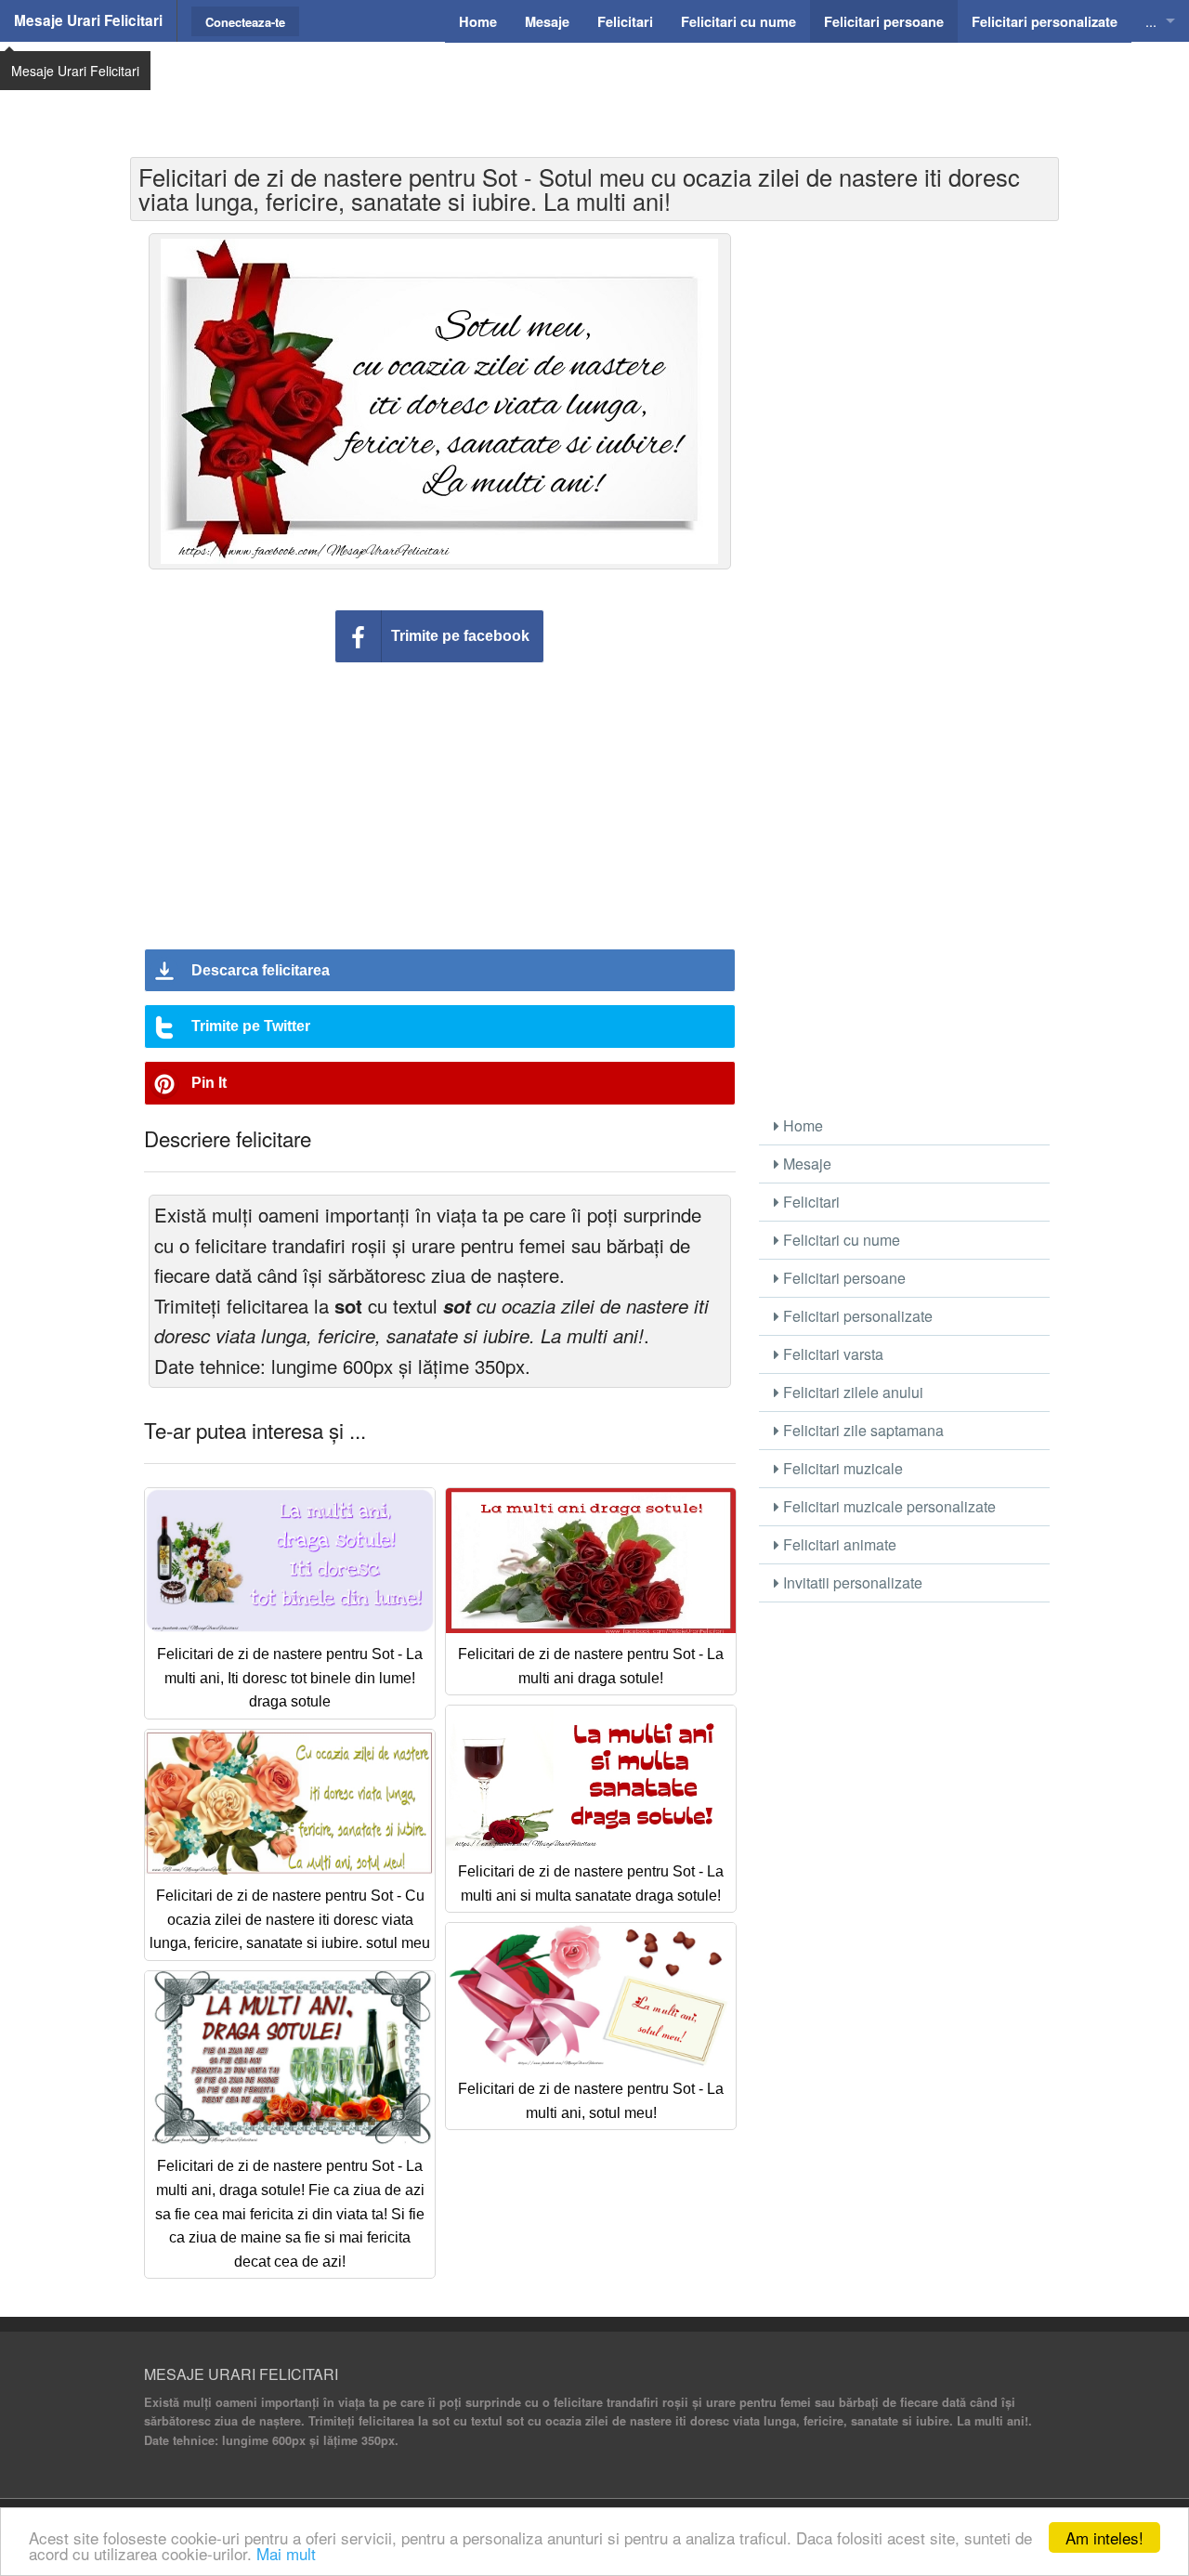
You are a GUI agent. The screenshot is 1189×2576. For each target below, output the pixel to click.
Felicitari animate (838, 1544)
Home (801, 1125)
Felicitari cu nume (840, 1240)
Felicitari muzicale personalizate (888, 1506)
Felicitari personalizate (856, 1316)
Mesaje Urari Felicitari (88, 20)
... (1151, 21)
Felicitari (810, 1202)
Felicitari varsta (831, 1354)
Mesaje (805, 1164)
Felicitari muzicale (841, 1468)
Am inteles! (1104, 2537)
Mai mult (286, 2553)
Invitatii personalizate (851, 1582)
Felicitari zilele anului (851, 1392)
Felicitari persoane (843, 1278)
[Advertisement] (594, 88)
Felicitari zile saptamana (862, 1430)
